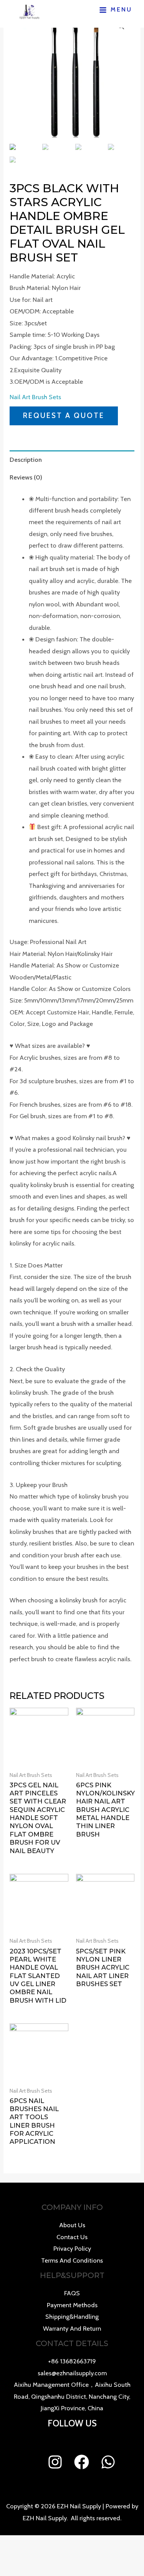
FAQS (72, 2293)
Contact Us (72, 2237)
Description (26, 460)
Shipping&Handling (72, 2316)
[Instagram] (55, 2462)
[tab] (72, 459)
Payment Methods (72, 2305)
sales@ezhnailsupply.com (72, 2373)
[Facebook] (82, 2462)
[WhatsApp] (108, 2462)
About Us (72, 2225)
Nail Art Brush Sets (35, 397)
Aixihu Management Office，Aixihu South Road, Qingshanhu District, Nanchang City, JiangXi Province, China (72, 2396)
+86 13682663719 (72, 2361)
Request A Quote (64, 415)
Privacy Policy (72, 2248)
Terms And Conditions (72, 2260)
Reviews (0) (26, 477)
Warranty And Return (72, 2328)
